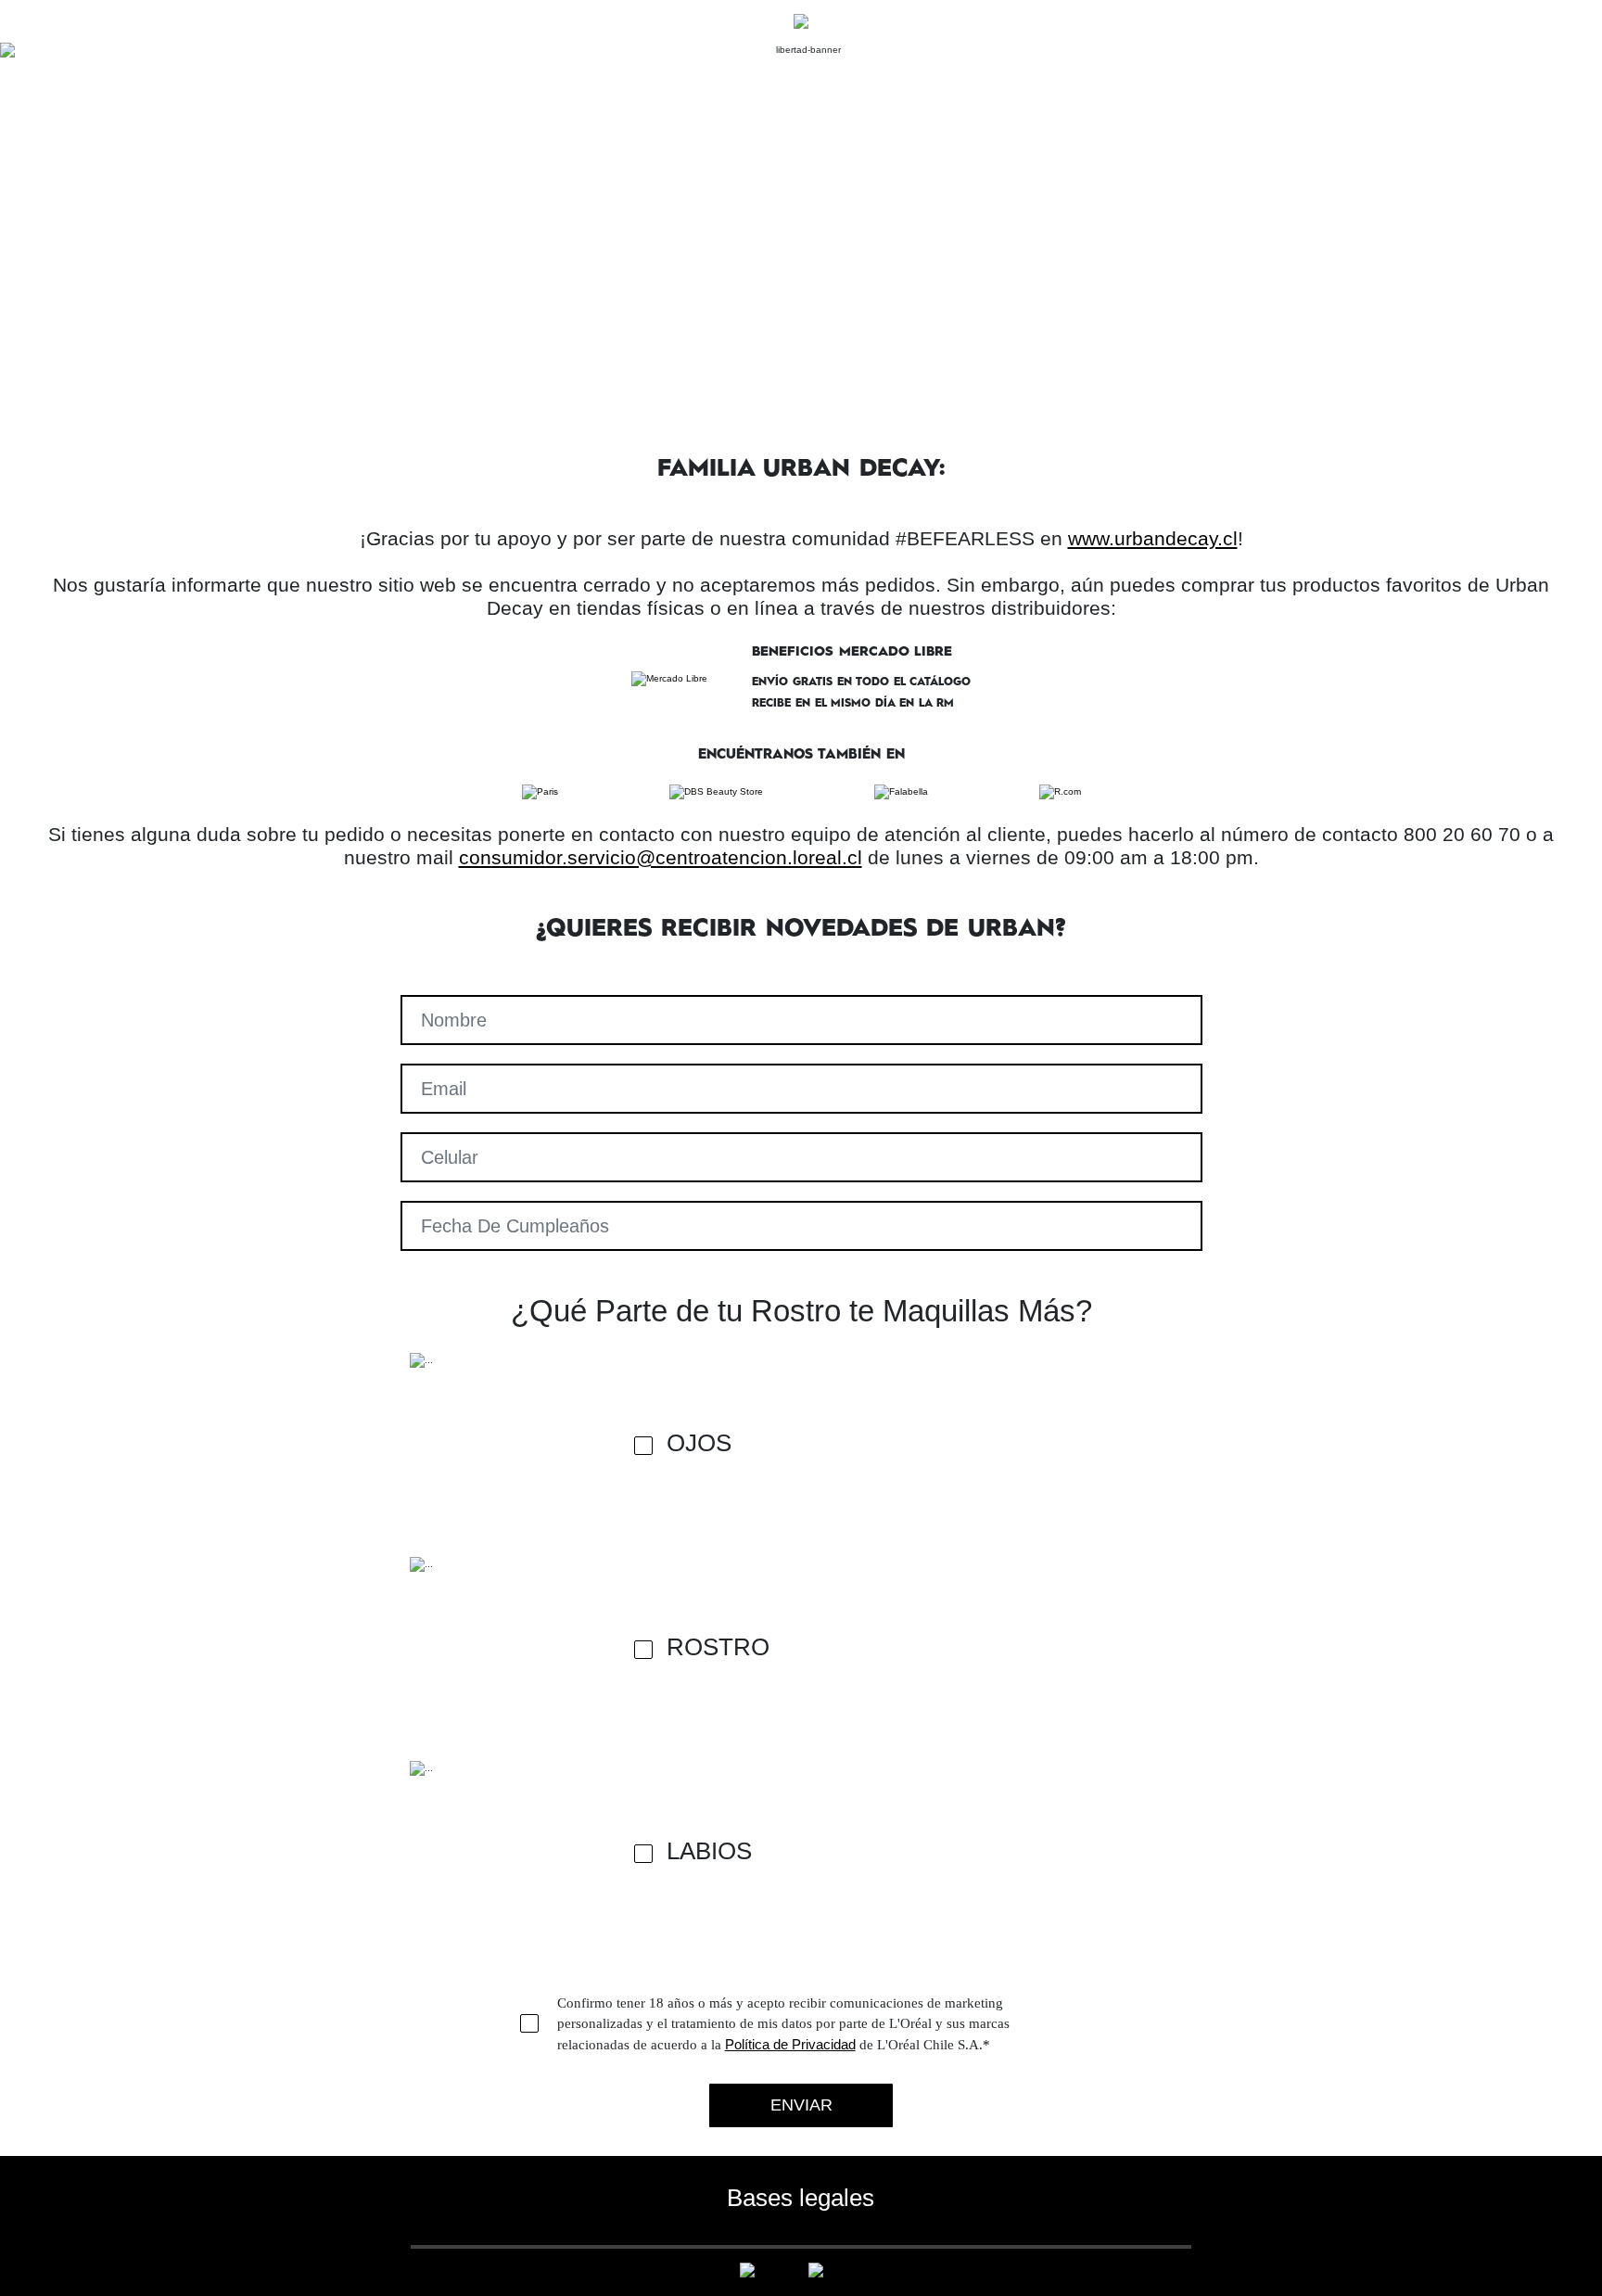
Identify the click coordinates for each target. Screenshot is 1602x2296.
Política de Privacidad (790, 2044)
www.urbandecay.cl (1153, 538)
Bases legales (801, 2198)
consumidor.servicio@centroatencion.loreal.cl (661, 857)
